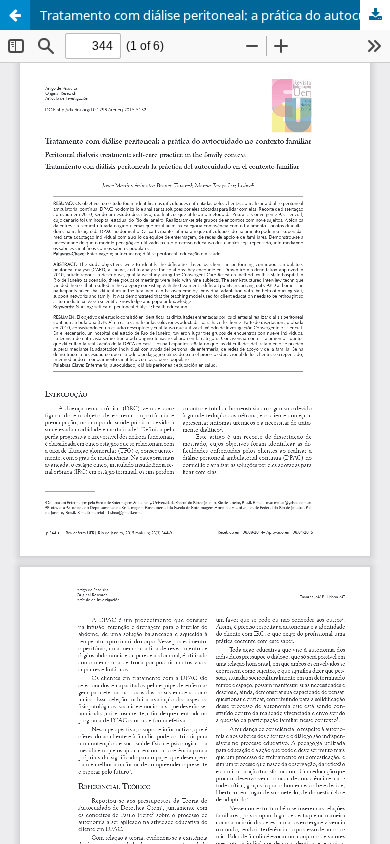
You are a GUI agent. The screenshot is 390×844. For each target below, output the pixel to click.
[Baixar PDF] (375, 15)
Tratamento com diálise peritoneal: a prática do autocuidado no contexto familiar (215, 15)
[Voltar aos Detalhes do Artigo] (15, 15)
